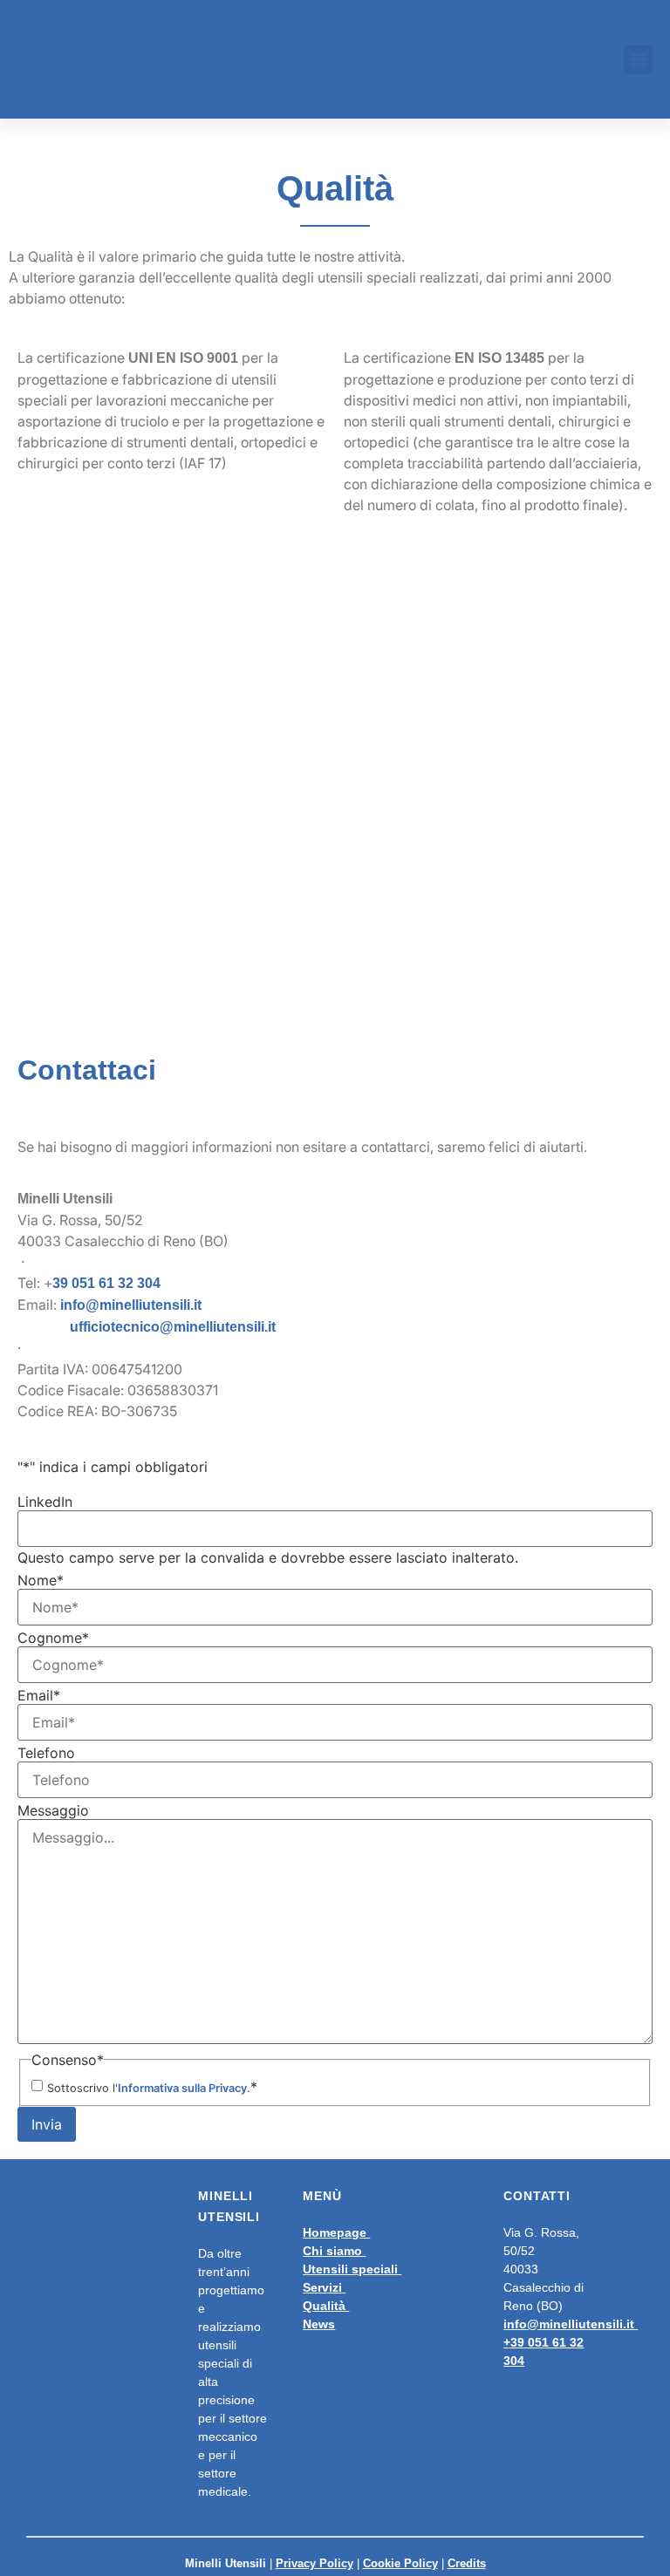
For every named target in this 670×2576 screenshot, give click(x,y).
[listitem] (335, 1302)
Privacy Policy (314, 2559)
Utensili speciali (352, 2265)
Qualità (326, 2301)
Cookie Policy (400, 2559)
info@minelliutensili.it (134, 1302)
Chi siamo (334, 2246)
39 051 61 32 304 (111, 1281)
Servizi (324, 2283)
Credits (467, 2559)
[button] (638, 60)
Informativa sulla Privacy (182, 2084)
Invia (47, 2120)
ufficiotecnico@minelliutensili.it (175, 1323)
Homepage (336, 2228)
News (319, 2320)
